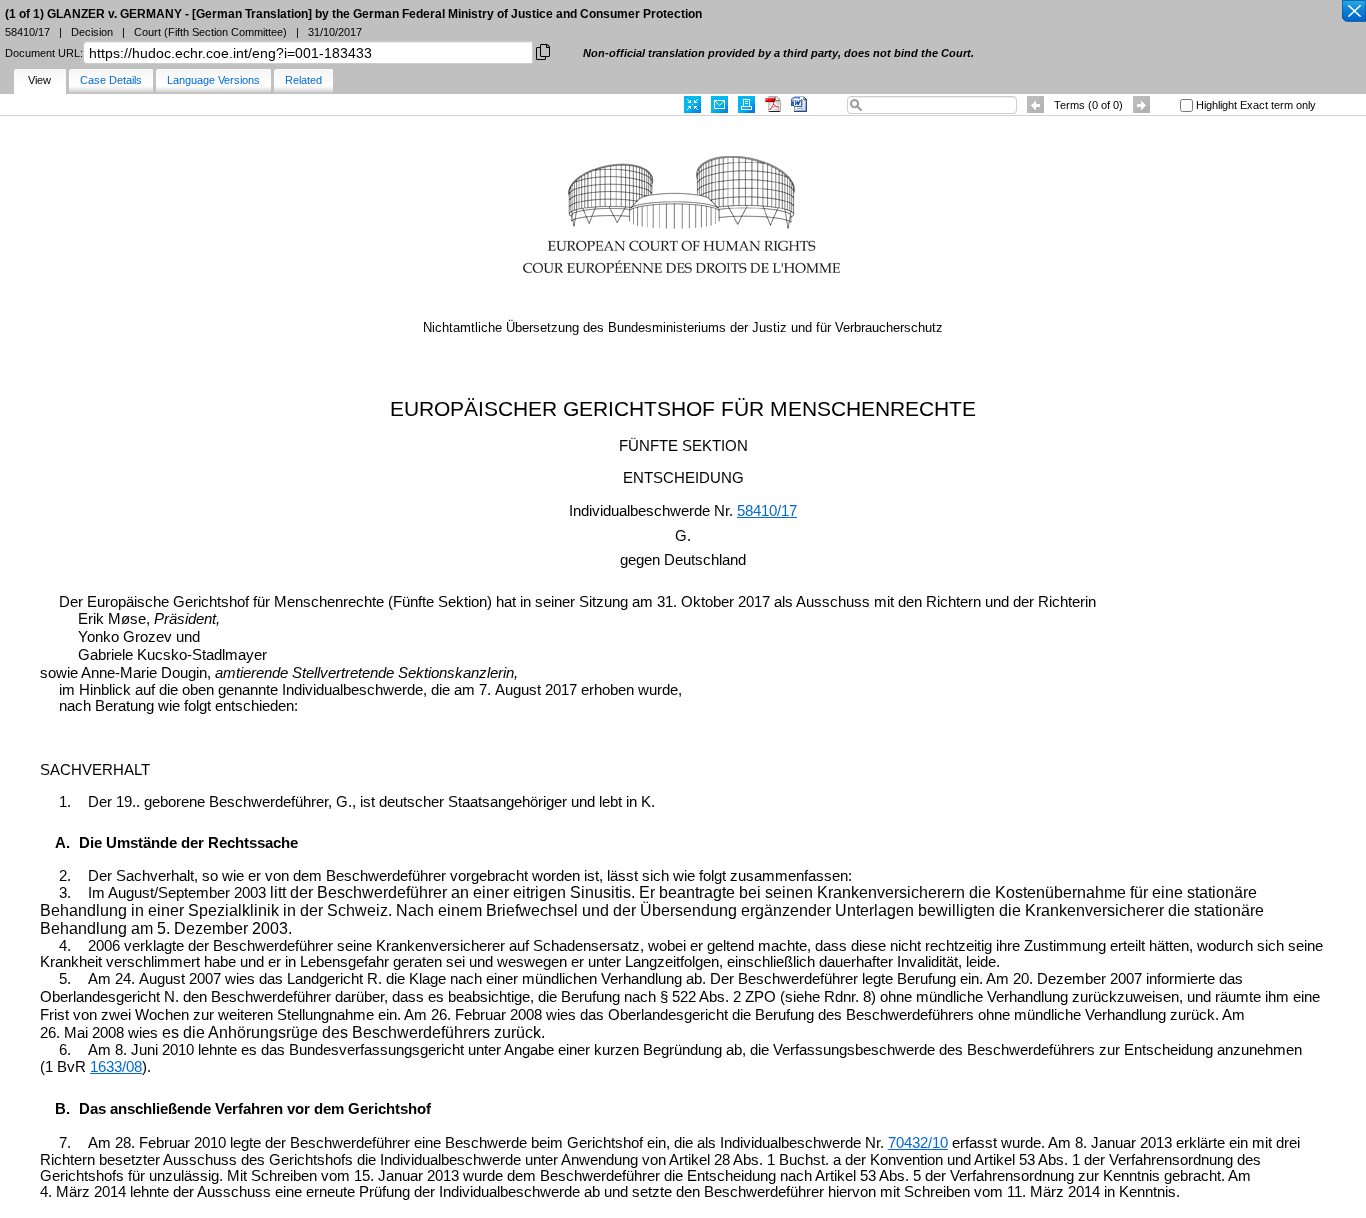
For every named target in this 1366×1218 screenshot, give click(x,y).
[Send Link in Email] (719, 104)
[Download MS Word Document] (799, 104)
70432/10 (918, 1143)
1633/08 (116, 1067)
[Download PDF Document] (773, 104)
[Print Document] (746, 104)
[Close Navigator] (1353, 12)
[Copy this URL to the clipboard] (543, 50)
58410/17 (767, 511)
